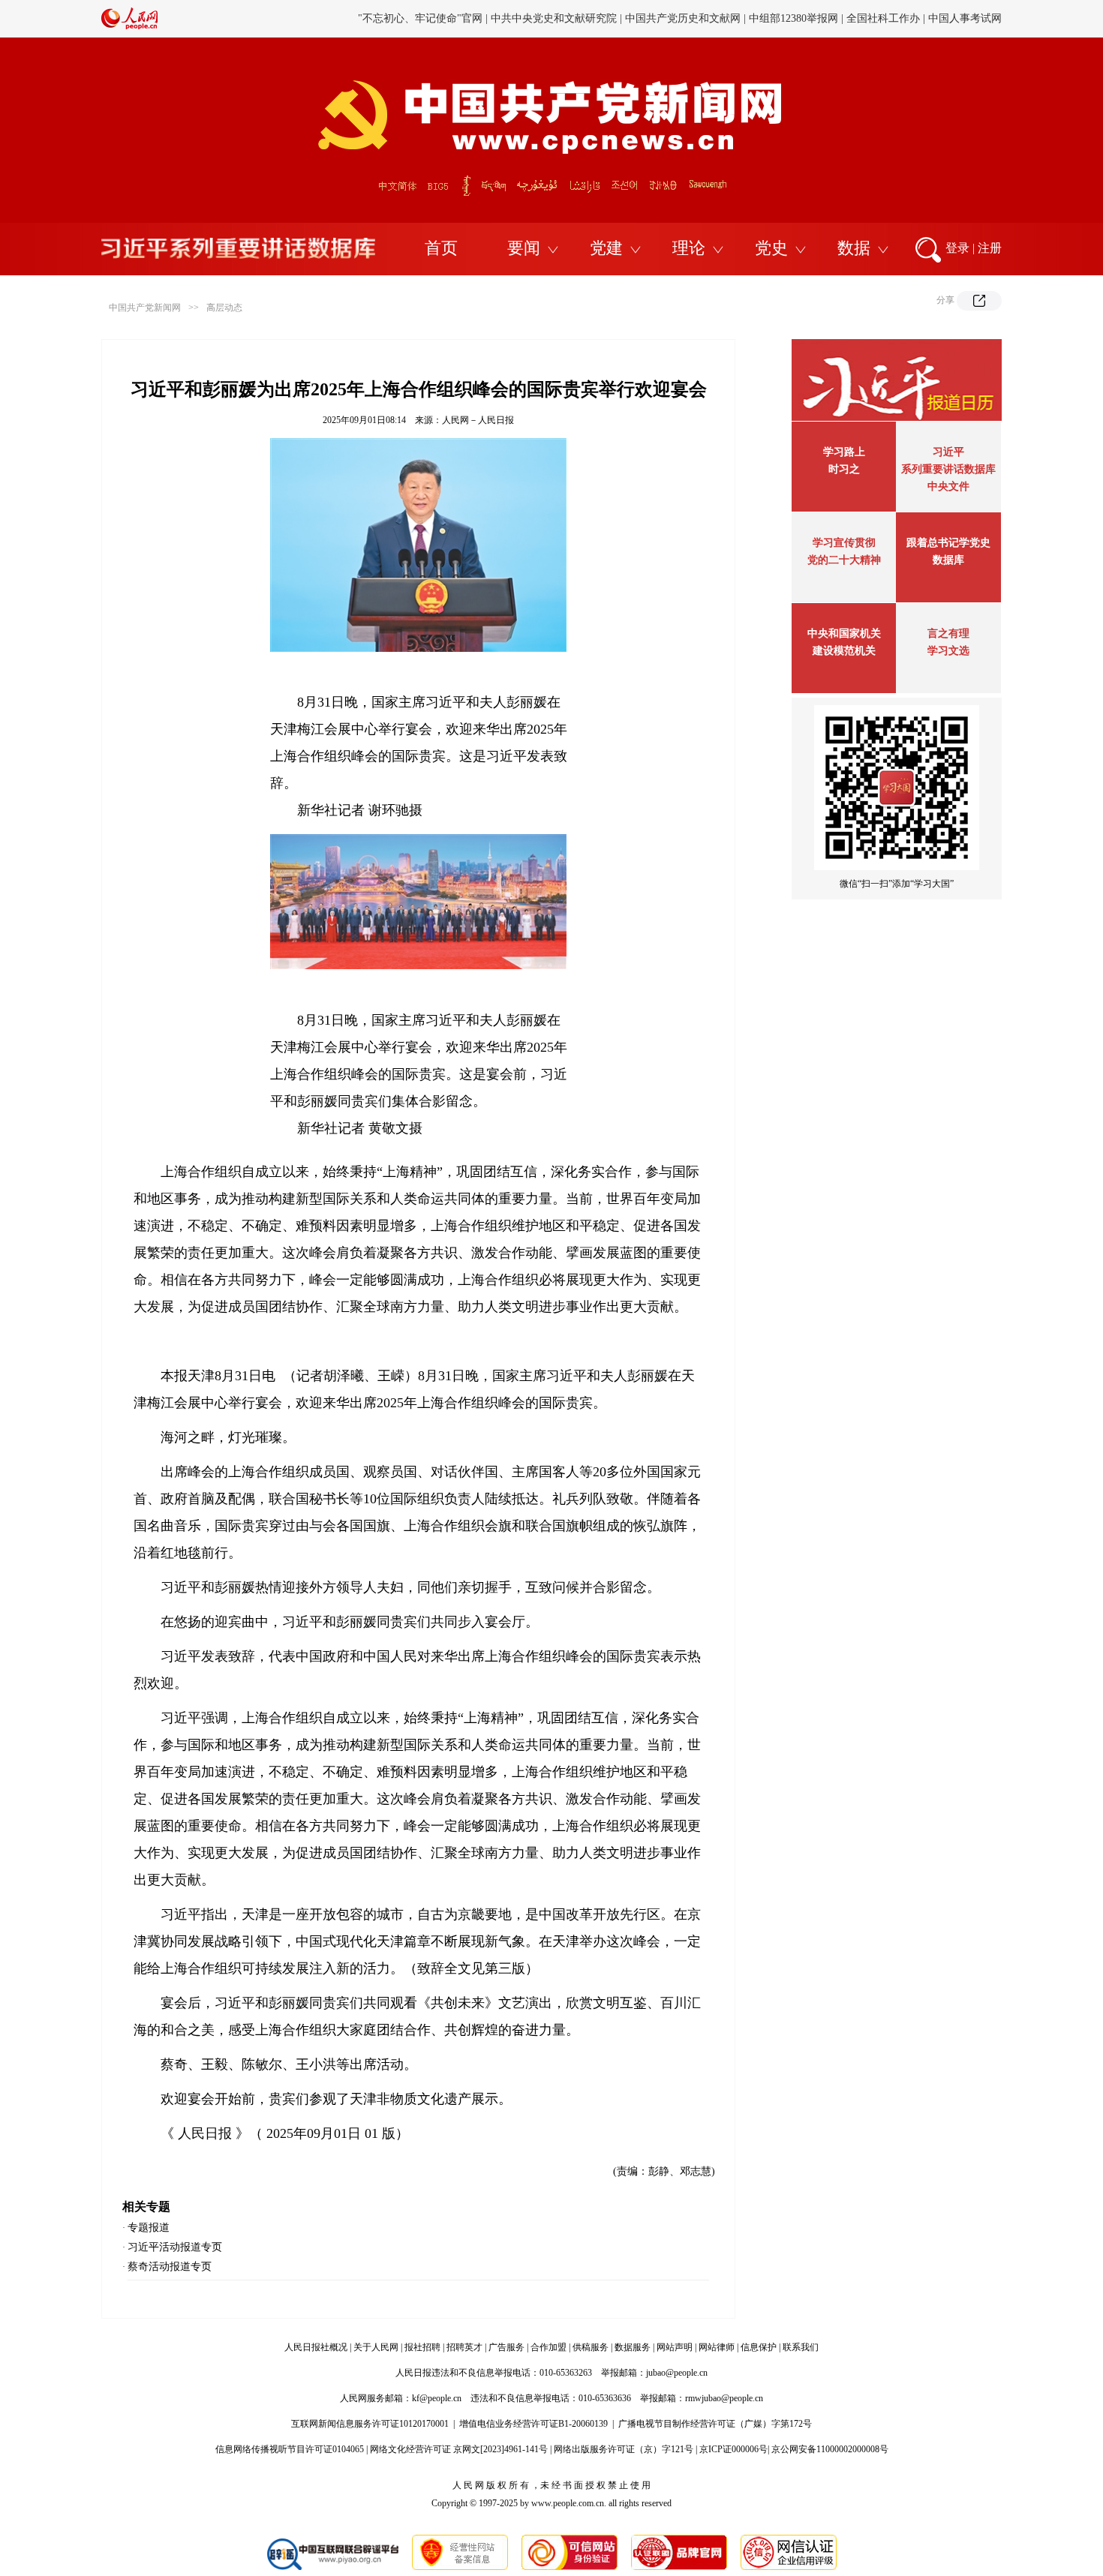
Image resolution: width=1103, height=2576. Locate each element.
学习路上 (844, 452)
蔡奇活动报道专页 (170, 2267)
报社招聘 (422, 2347)
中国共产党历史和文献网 (683, 18)
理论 (689, 248)
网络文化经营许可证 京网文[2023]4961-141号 (459, 2449)
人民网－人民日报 (478, 420)
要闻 (524, 248)
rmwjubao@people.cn (724, 2398)
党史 (771, 248)
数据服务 (633, 2347)
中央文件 (948, 486)
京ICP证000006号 (733, 2449)
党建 (606, 248)
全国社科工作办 (883, 18)
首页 (441, 248)
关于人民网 (376, 2347)
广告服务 (506, 2347)
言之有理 (948, 633)
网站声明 (675, 2347)
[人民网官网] (129, 26)
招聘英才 (464, 2347)
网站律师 (717, 2347)
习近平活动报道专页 (175, 2247)
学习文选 (948, 651)
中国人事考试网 (965, 18)
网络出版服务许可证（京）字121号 (624, 2449)
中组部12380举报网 (793, 18)
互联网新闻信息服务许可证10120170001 (370, 2424)
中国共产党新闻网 (145, 308)
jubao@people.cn (677, 2373)
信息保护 (759, 2347)
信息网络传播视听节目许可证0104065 (290, 2449)
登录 (957, 248)
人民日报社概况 (316, 2347)
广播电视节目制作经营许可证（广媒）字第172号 (715, 2424)
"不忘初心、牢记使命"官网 (420, 18)
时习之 (844, 469)
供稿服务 (591, 2347)
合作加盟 (548, 2347)
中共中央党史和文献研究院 (554, 18)
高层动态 (224, 308)
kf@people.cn (437, 2398)
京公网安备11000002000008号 (830, 2449)
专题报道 (149, 2228)
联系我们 (801, 2347)
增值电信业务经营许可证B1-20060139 (533, 2424)
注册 (990, 248)
